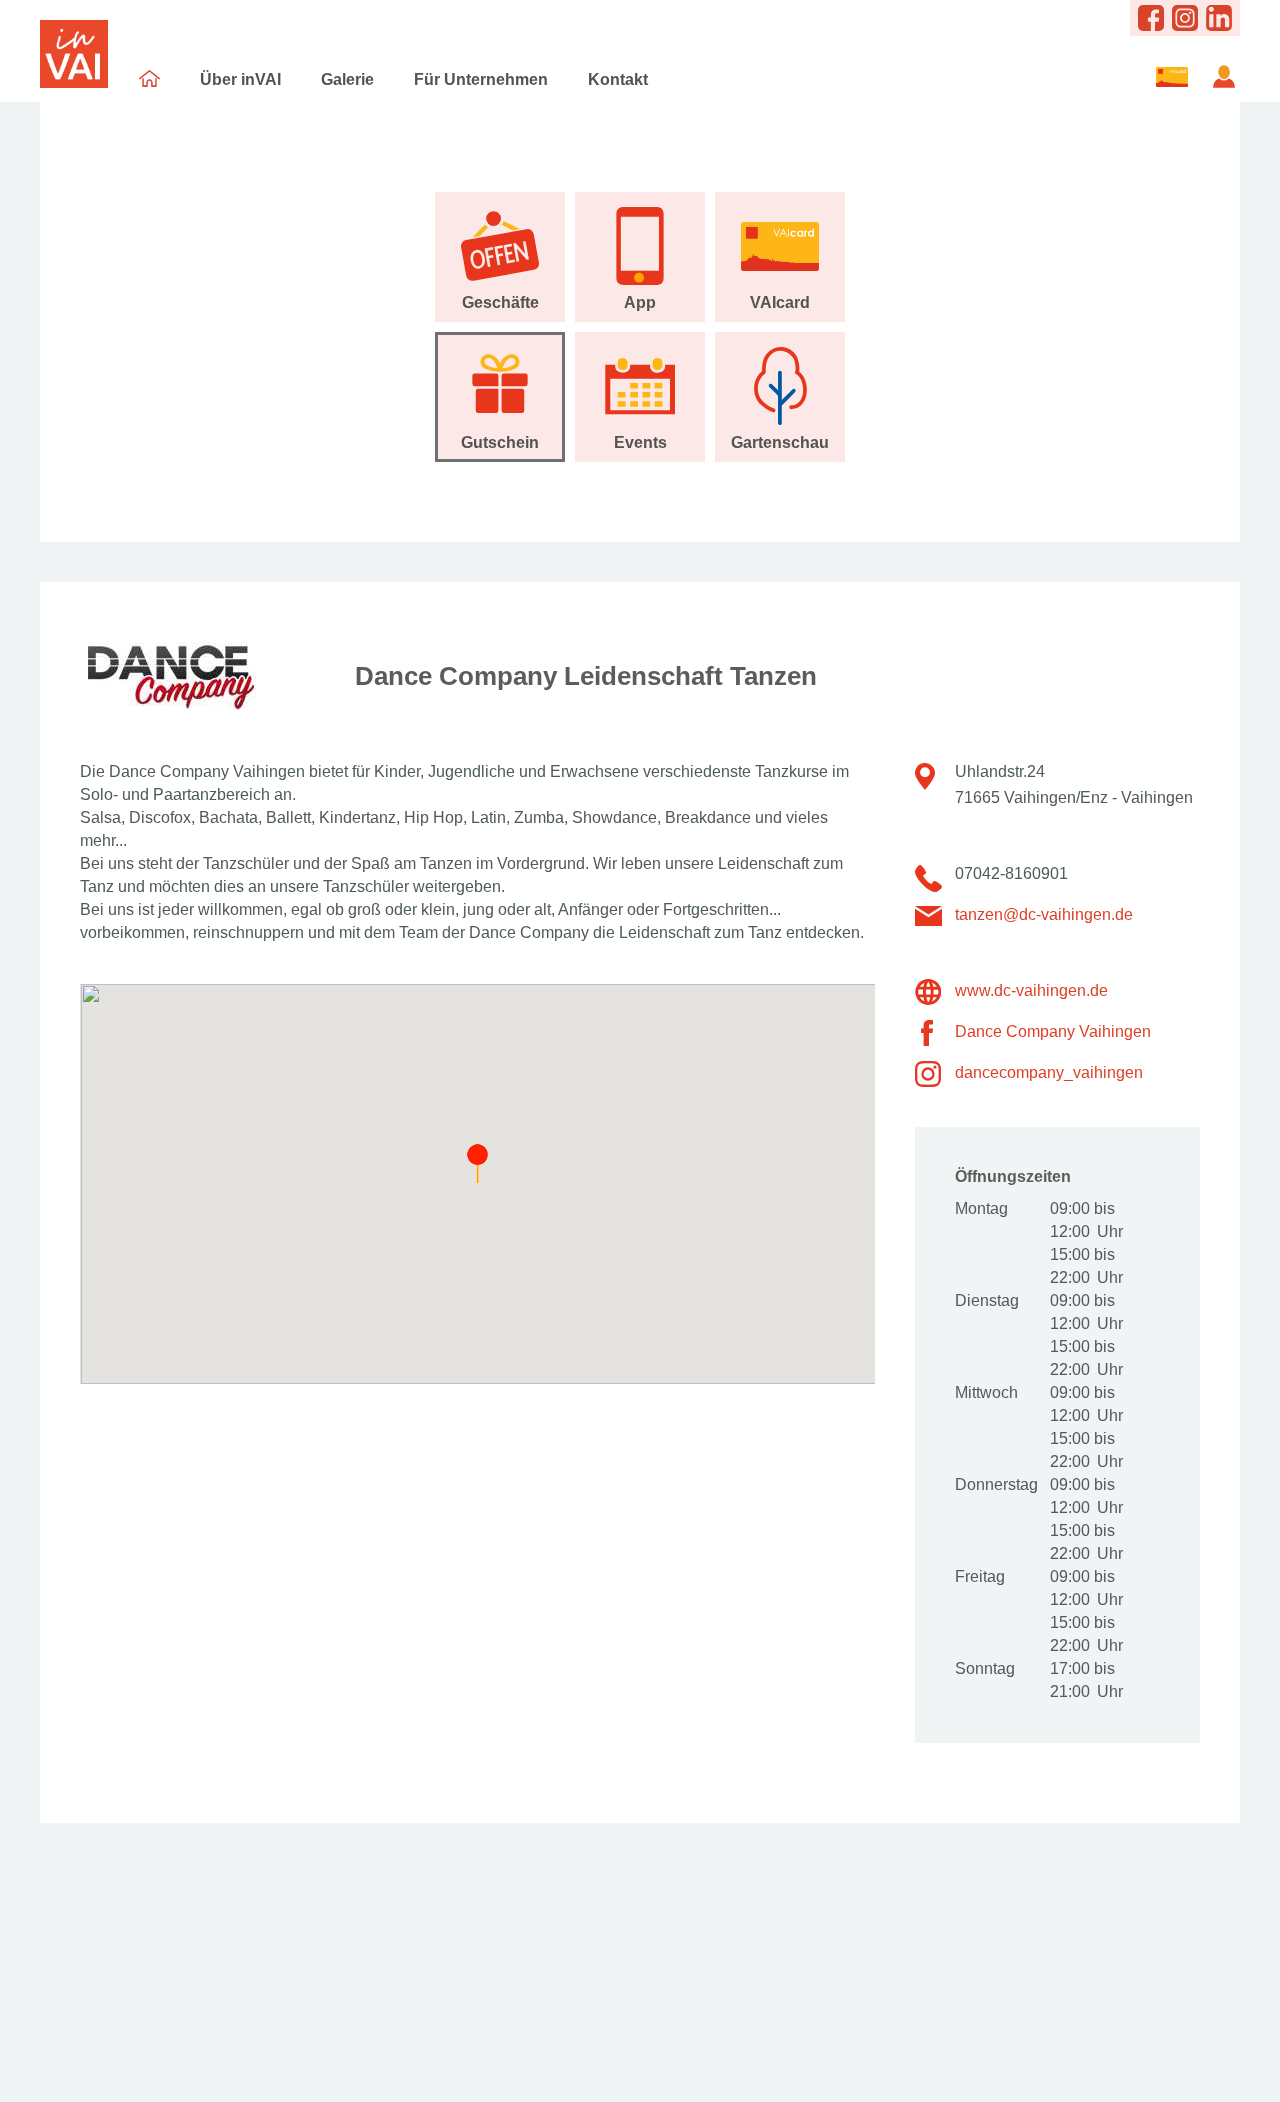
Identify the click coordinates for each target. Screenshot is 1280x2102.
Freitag (980, 1576)
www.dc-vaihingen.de (1031, 990)
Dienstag (987, 1300)
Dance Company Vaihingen (1053, 1031)
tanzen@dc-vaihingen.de (1044, 914)
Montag (981, 1208)
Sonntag (985, 1668)
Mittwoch (986, 1392)
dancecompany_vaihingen (1049, 1072)
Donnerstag (995, 1484)
